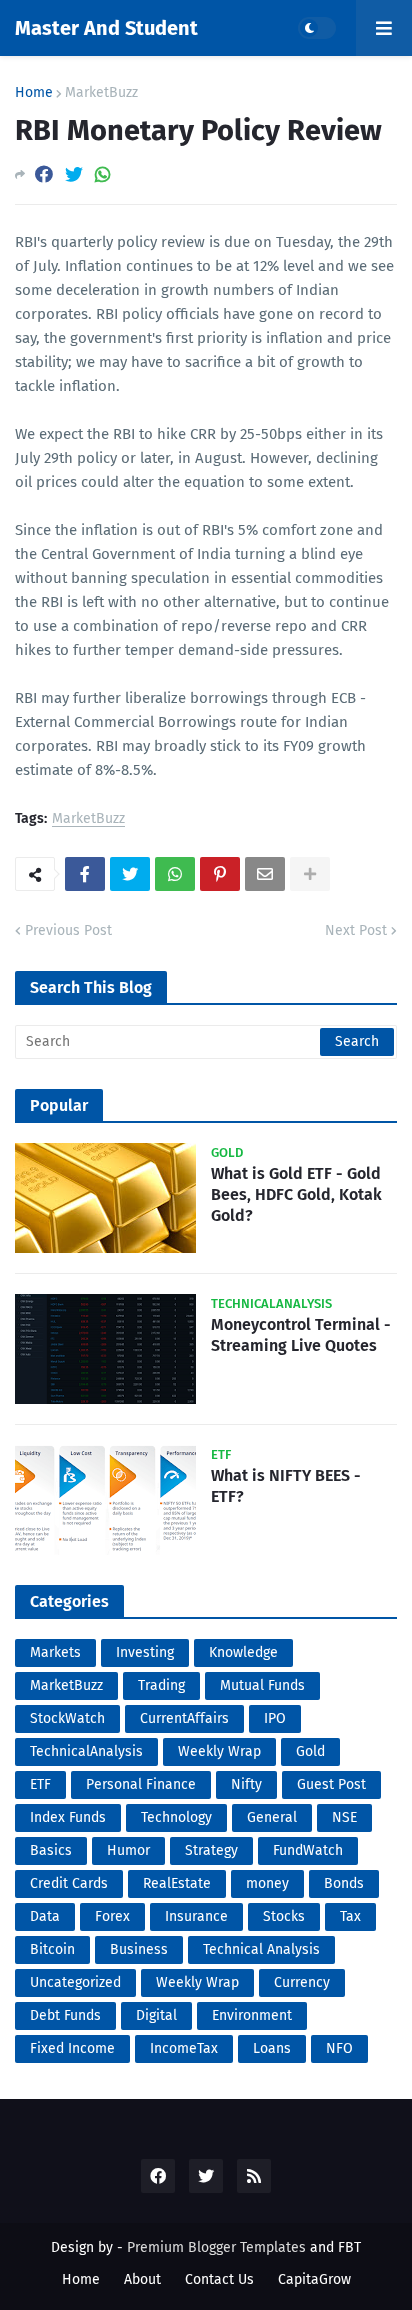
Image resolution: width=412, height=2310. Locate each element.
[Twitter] (74, 174)
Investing (145, 1652)
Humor (128, 1850)
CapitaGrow (314, 2279)
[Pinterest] (220, 874)
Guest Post (331, 1784)
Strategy (211, 1850)
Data (45, 1916)
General (272, 1817)
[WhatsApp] (103, 174)
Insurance (196, 1916)
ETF (40, 1784)
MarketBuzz (101, 93)
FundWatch (308, 1850)
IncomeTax (184, 2048)
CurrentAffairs (184, 1718)
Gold (310, 1751)
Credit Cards (69, 1883)
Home (34, 93)
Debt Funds (65, 2015)
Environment (252, 2015)
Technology (176, 1817)
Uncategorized (75, 1982)
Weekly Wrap (219, 1751)
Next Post (356, 930)
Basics (51, 1850)
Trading (161, 1685)
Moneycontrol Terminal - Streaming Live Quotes (301, 1335)
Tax (350, 1916)
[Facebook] (44, 174)
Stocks (284, 1916)
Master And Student (106, 28)
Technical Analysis (261, 1949)
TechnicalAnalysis (86, 1751)
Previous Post (68, 930)
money (267, 1883)
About (142, 2279)
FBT (349, 2247)
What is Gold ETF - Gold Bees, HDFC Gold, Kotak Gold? (296, 1194)
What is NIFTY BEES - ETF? (286, 1486)
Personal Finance (141, 1784)
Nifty (246, 1784)
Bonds (344, 1883)
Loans (272, 2048)
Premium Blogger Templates (216, 2247)
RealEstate (177, 1883)
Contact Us (219, 2279)
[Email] (265, 874)
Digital (156, 2015)
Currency (302, 1982)
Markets (55, 1652)
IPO (275, 1718)
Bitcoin (52, 1949)
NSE (344, 1817)
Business (139, 1949)
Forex (112, 1916)
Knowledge (243, 1652)
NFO (339, 2048)
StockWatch (67, 1718)
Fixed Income (72, 2048)
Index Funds (68, 1817)
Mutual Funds (262, 1685)
